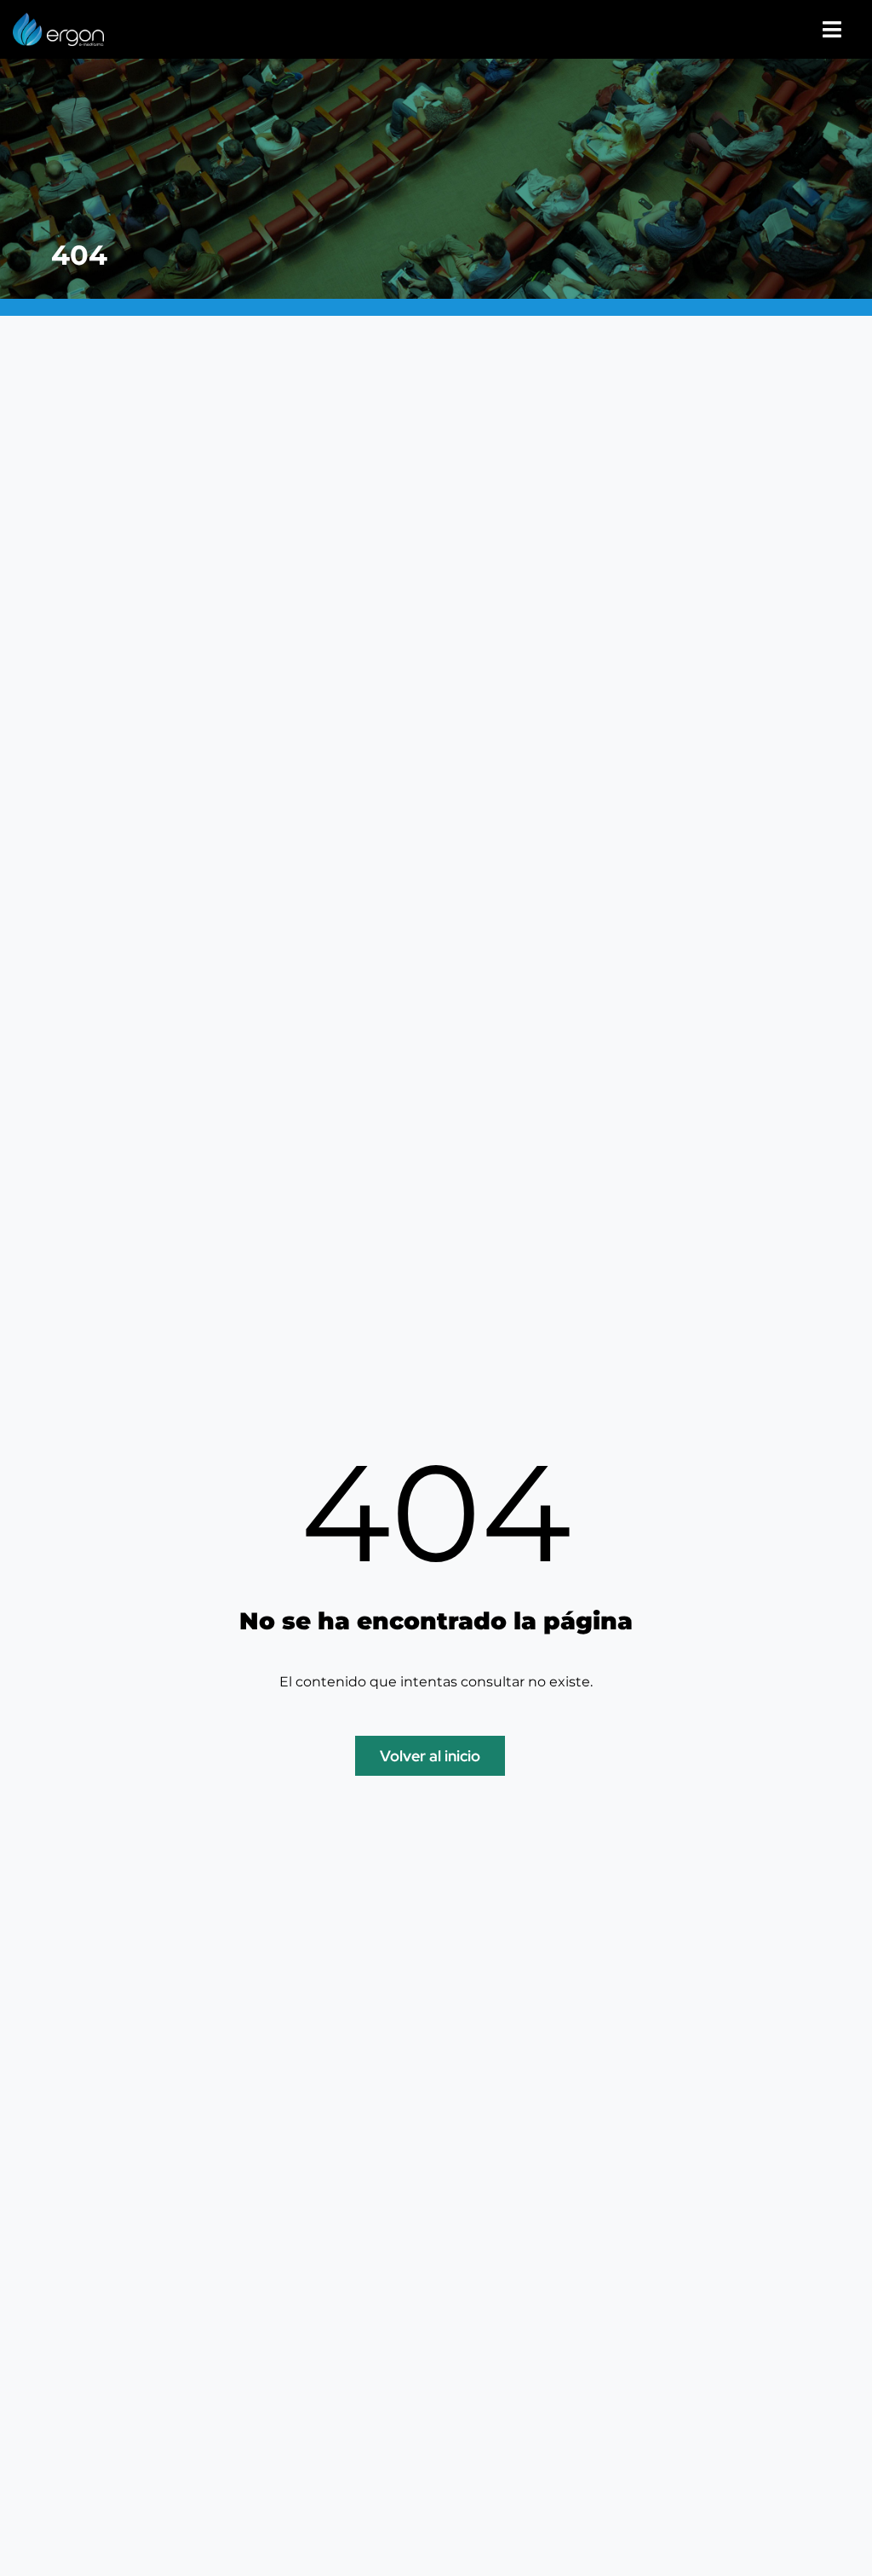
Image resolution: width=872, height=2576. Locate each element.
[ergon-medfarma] (58, 19)
